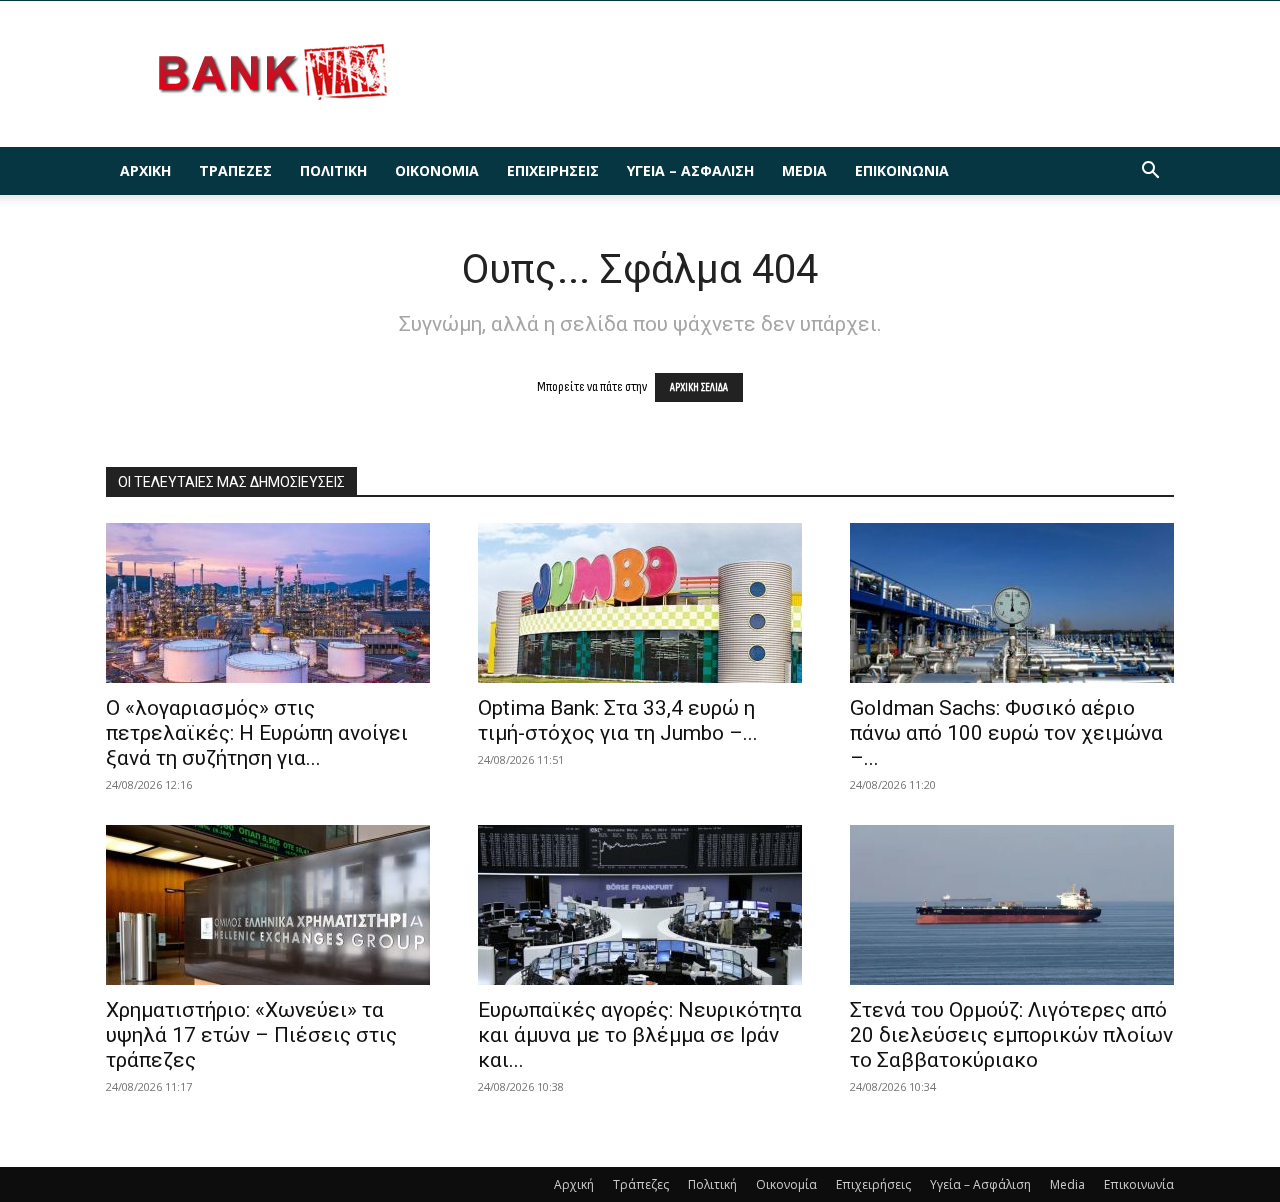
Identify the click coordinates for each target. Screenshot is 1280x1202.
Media (804, 170)
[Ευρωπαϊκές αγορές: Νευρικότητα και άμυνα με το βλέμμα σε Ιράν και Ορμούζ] (640, 905)
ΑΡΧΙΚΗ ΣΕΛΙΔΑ (699, 387)
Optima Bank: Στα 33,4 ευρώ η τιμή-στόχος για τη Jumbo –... (618, 720)
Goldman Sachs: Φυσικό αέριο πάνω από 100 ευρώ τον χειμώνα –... (1006, 733)
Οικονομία (437, 170)
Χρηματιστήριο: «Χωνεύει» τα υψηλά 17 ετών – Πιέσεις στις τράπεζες (251, 1035)
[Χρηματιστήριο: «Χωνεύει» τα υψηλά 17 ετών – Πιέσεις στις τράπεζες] (268, 905)
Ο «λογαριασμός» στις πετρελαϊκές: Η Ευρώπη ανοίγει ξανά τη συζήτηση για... (257, 733)
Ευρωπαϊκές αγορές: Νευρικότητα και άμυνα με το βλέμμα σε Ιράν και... (640, 1035)
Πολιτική (333, 170)
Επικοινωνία (902, 170)
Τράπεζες (235, 170)
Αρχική (145, 170)
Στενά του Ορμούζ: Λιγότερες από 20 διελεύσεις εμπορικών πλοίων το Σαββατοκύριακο (1011, 1035)
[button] (1150, 172)
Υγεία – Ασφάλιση (690, 170)
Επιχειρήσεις (553, 170)
